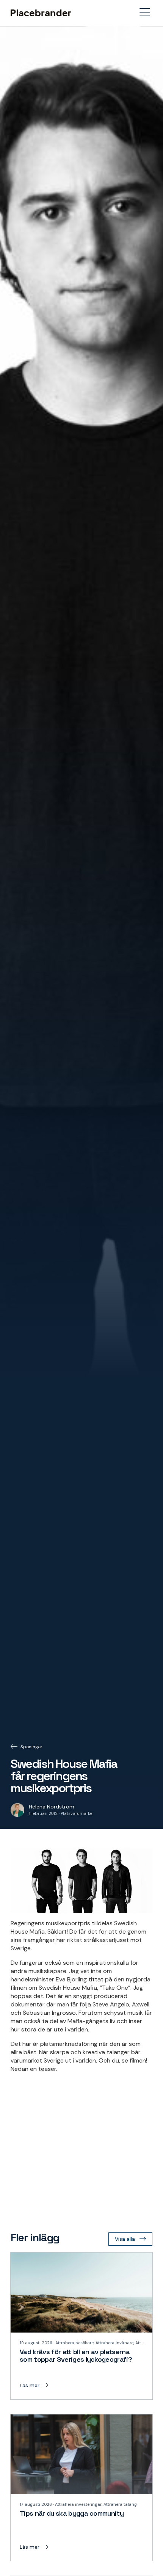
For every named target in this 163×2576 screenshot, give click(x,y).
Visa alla (125, 2239)
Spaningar (31, 1747)
